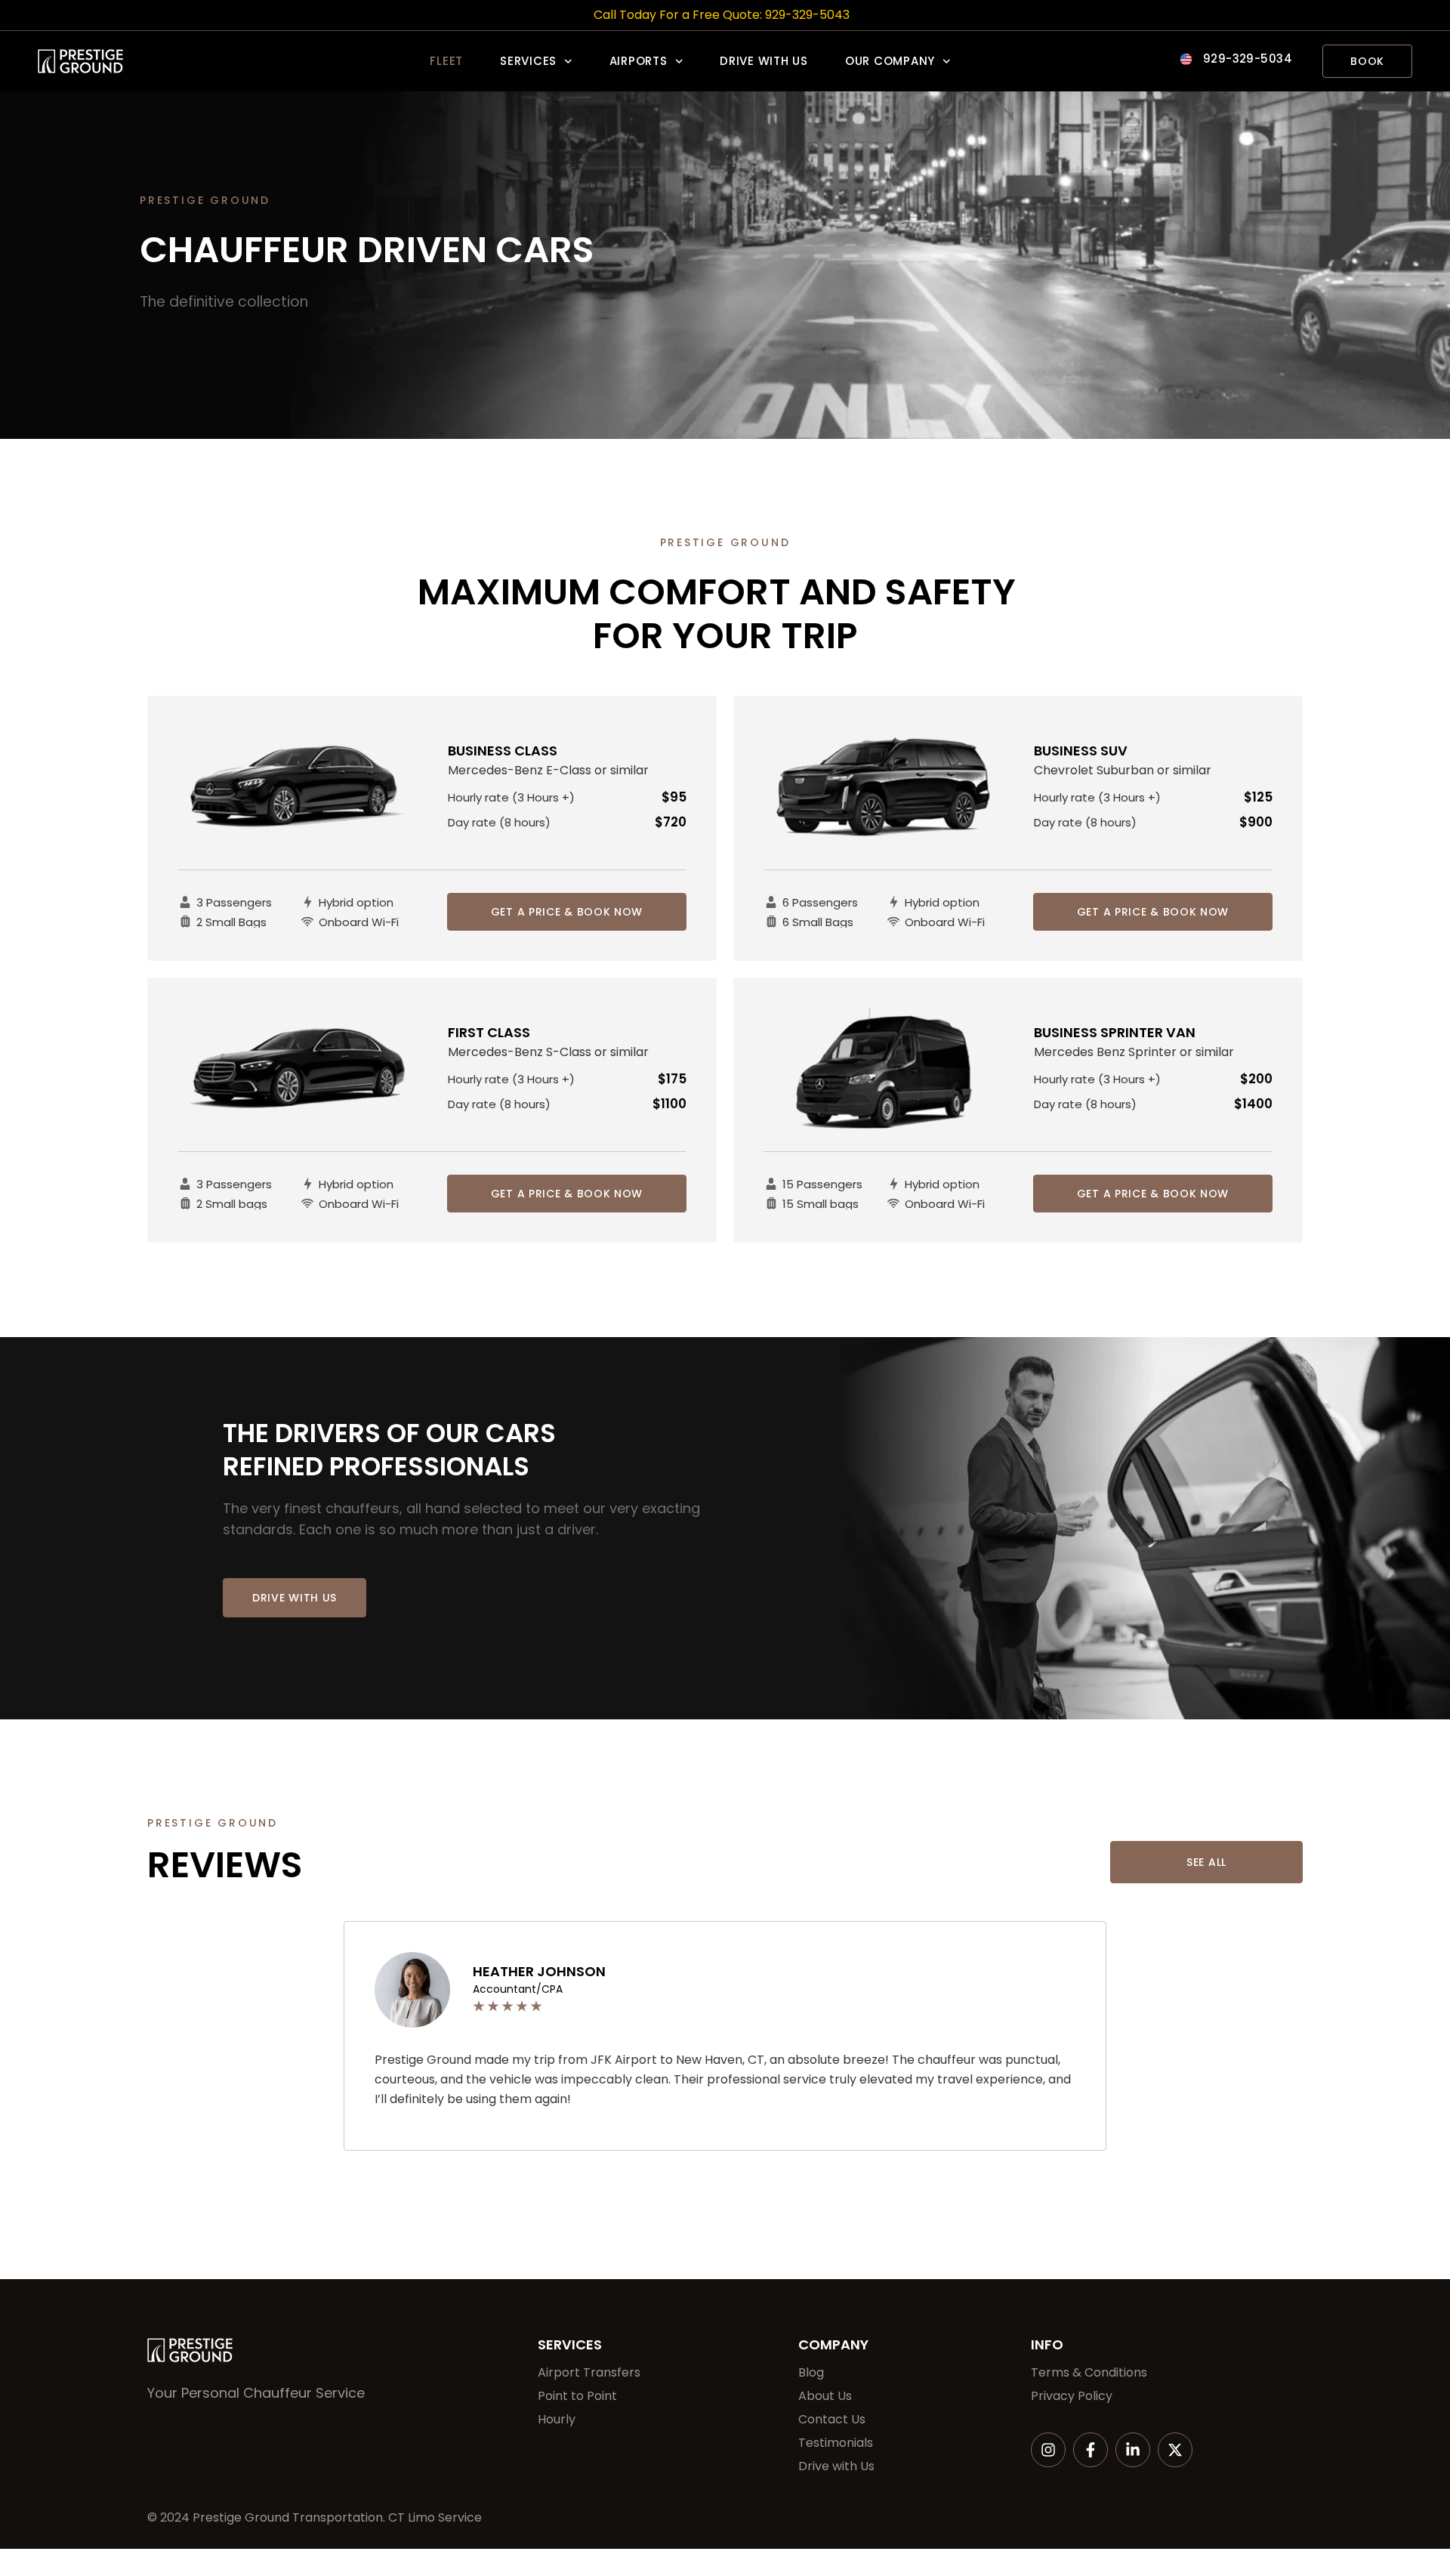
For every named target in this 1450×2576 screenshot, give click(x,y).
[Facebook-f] (1091, 2450)
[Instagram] (1048, 2450)
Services (528, 61)
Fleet (446, 61)
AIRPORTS (639, 61)
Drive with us (764, 61)
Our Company (890, 61)
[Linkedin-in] (1133, 2450)
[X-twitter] (1175, 2450)
